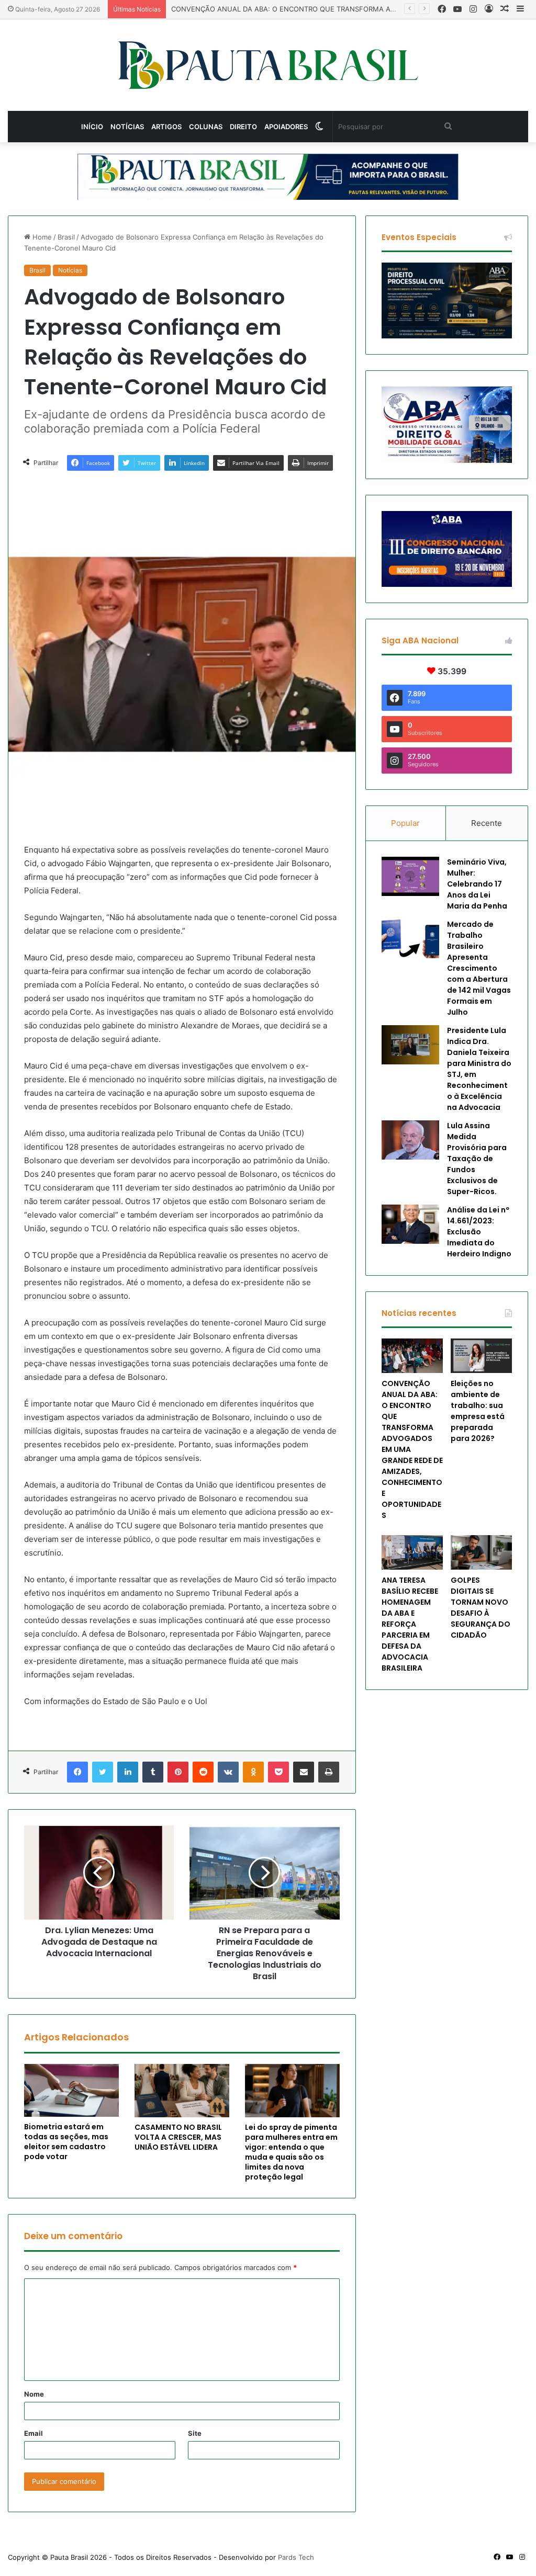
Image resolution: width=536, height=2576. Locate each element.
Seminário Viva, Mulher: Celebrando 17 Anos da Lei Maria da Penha (477, 884)
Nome (34, 2394)
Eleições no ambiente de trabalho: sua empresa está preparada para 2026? (478, 1411)
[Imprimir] (329, 1772)
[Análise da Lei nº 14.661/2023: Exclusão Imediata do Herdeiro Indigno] (410, 1224)
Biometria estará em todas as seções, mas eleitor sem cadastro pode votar (66, 2142)
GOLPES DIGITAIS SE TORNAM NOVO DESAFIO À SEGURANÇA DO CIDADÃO (481, 1608)
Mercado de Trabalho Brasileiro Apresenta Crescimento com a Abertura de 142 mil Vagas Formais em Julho (479, 968)
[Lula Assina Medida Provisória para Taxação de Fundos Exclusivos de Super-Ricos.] (410, 1140)
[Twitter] (103, 1772)
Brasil (66, 237)
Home (41, 237)
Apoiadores (286, 127)
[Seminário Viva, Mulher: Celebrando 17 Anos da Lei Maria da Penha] (410, 876)
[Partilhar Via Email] (304, 1772)
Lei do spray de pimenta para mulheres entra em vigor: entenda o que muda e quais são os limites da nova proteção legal (291, 2152)
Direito (243, 127)
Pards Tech (296, 2557)
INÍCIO (92, 127)
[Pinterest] (178, 1772)
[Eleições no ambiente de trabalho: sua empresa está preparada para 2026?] (481, 1356)
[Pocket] (278, 1772)
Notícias (127, 127)
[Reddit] (203, 1772)
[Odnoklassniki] (253, 1772)
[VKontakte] (228, 1772)
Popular (405, 823)
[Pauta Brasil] (268, 65)
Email (33, 2433)
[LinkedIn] (128, 1772)
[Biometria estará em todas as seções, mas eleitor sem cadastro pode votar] (71, 2091)
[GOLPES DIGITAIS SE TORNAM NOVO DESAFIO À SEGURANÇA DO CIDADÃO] (481, 1552)
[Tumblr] (153, 1772)
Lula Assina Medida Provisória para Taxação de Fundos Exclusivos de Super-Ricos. (477, 1159)
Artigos (166, 127)
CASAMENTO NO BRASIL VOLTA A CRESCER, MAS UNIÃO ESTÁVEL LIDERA (178, 2137)
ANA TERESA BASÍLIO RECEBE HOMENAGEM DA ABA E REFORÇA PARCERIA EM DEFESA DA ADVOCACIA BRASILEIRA (410, 1624)
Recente (487, 823)
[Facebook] (77, 1772)
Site (195, 2433)
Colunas (206, 127)
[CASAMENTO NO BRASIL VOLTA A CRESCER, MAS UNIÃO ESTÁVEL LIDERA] (182, 2091)
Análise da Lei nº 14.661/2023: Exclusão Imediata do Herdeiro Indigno (479, 1232)
